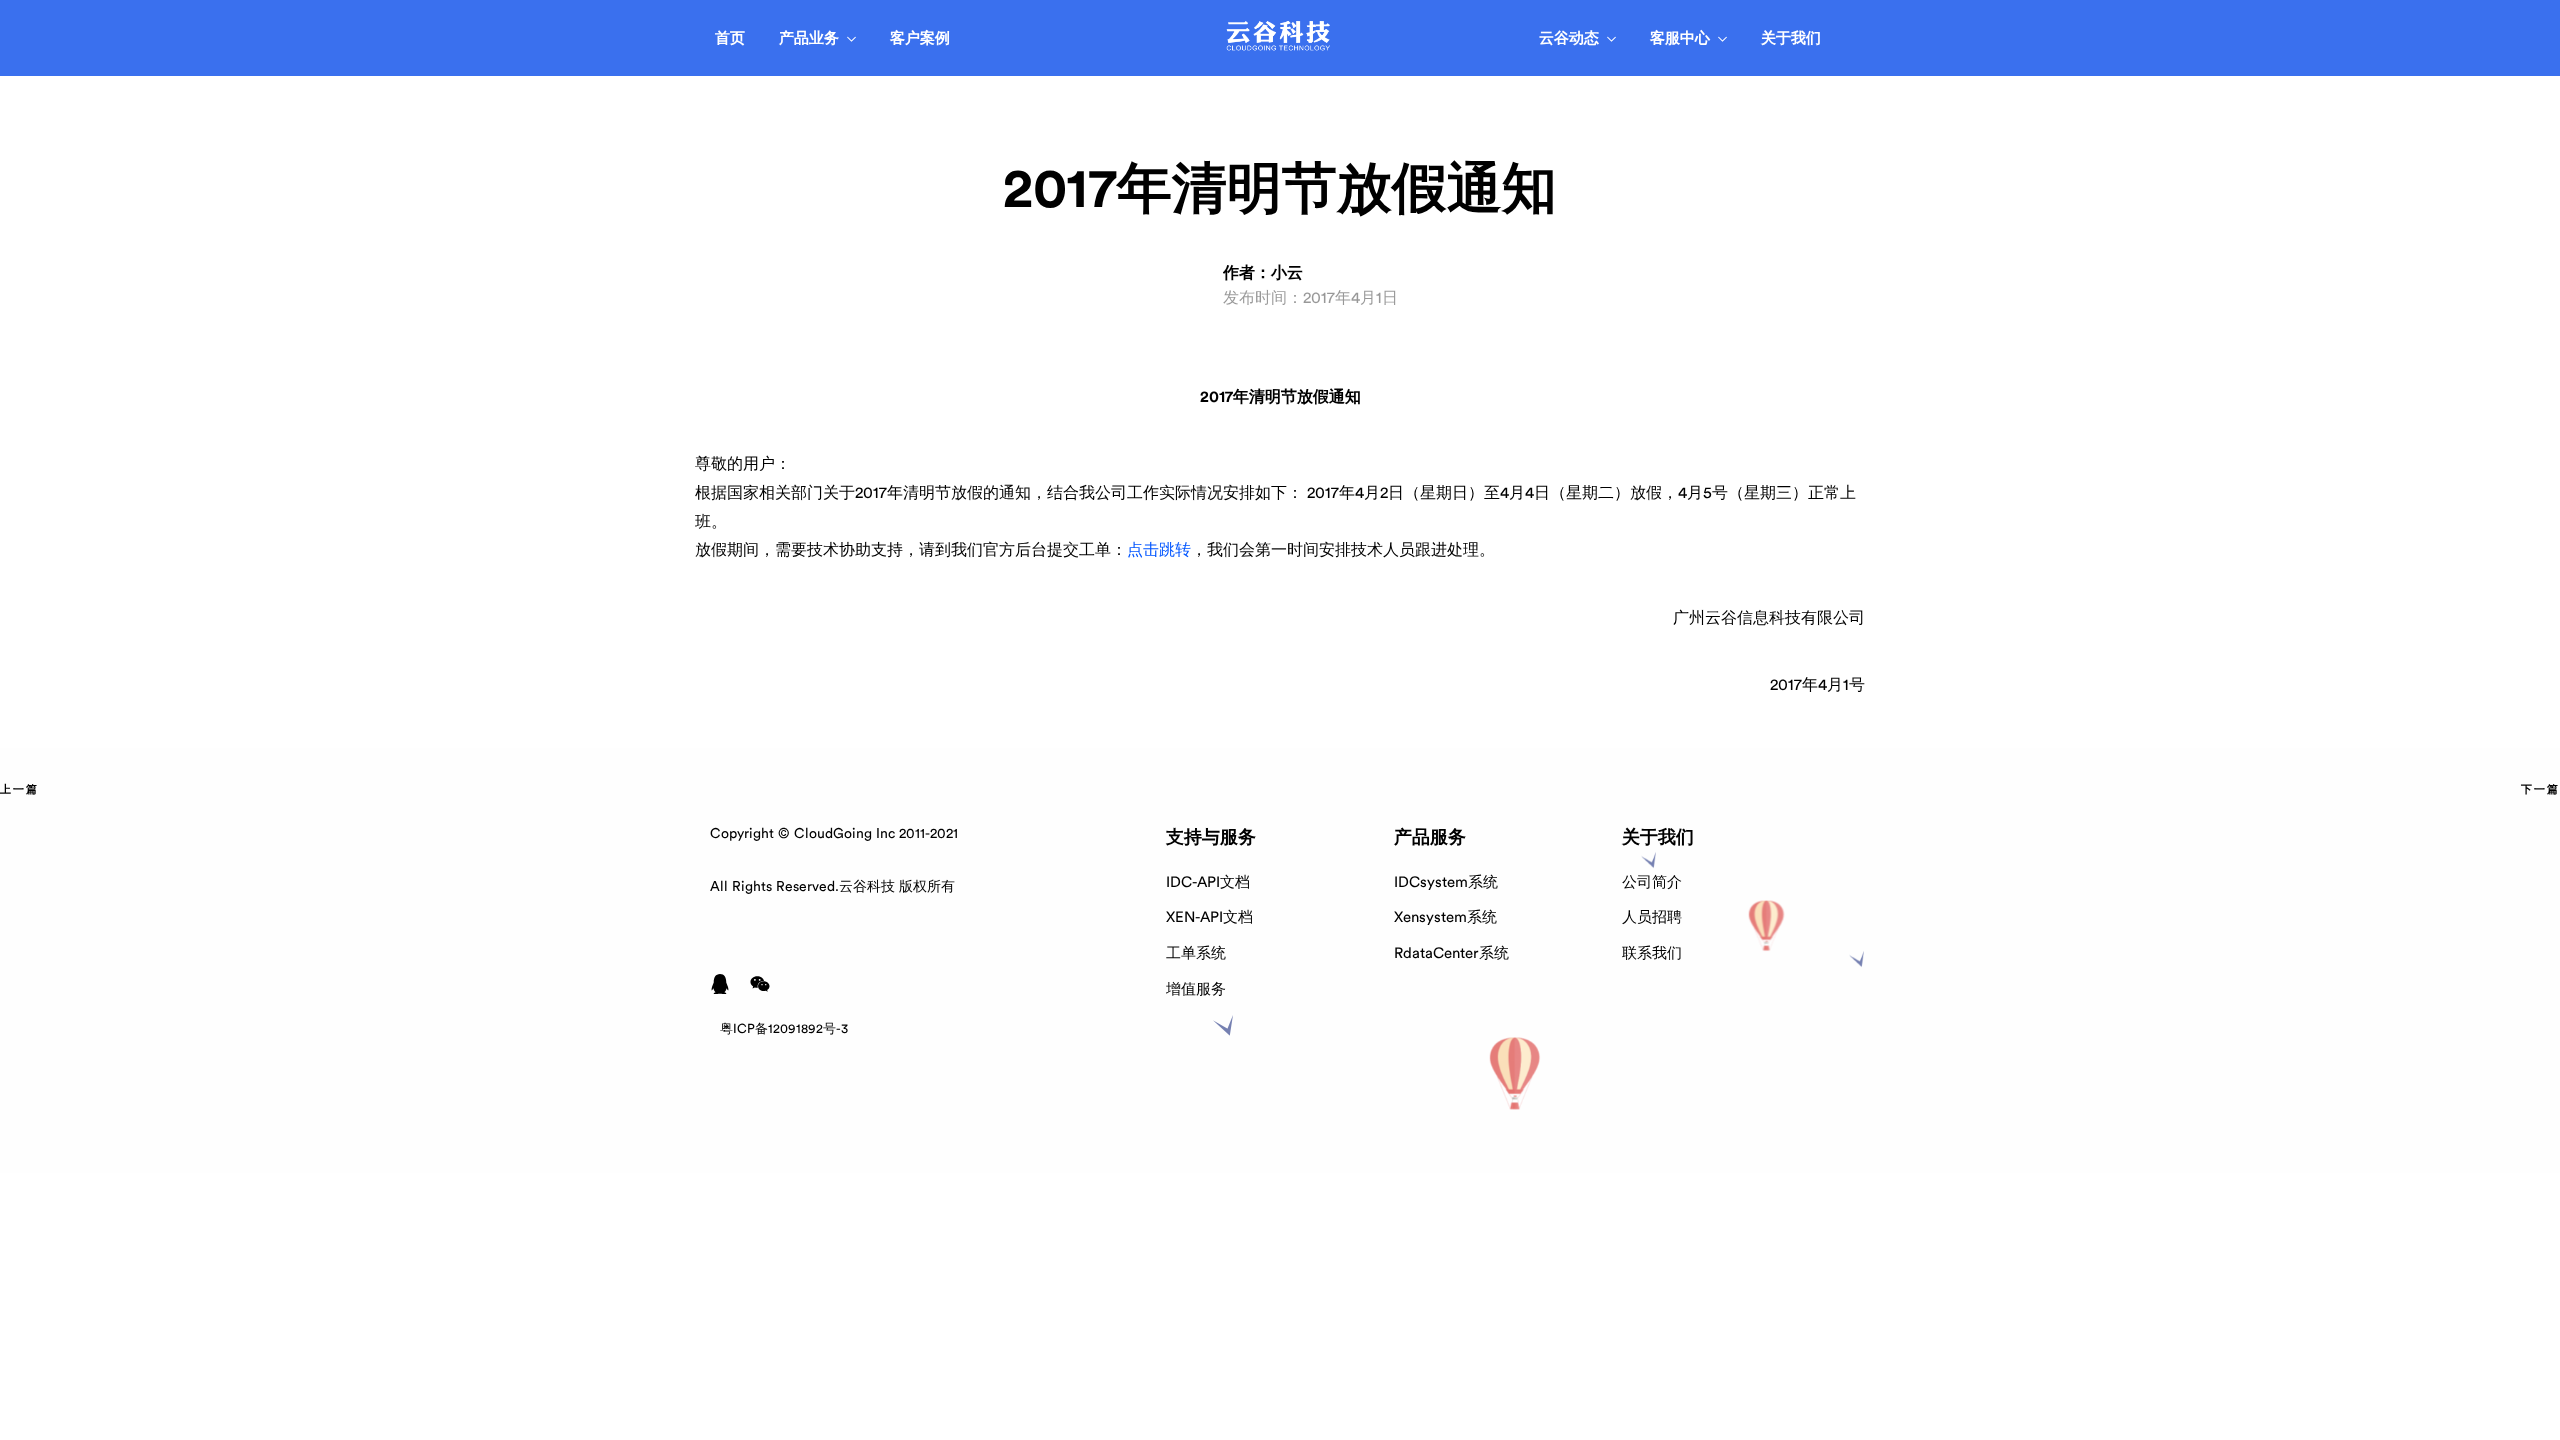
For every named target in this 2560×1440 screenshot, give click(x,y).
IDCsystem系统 (1446, 882)
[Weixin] (760, 984)
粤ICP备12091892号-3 (784, 1028)
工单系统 (1196, 953)
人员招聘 (1652, 917)
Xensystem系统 (1445, 917)
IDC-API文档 (1208, 882)
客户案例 (920, 38)
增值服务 (1196, 989)
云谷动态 (1569, 38)
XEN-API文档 (1209, 917)
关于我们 (1791, 38)
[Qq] (720, 984)
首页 (730, 38)
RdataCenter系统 (1451, 953)
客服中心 (1680, 38)
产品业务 (809, 38)
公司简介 (1652, 882)
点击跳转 (1159, 550)
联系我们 (1652, 953)
